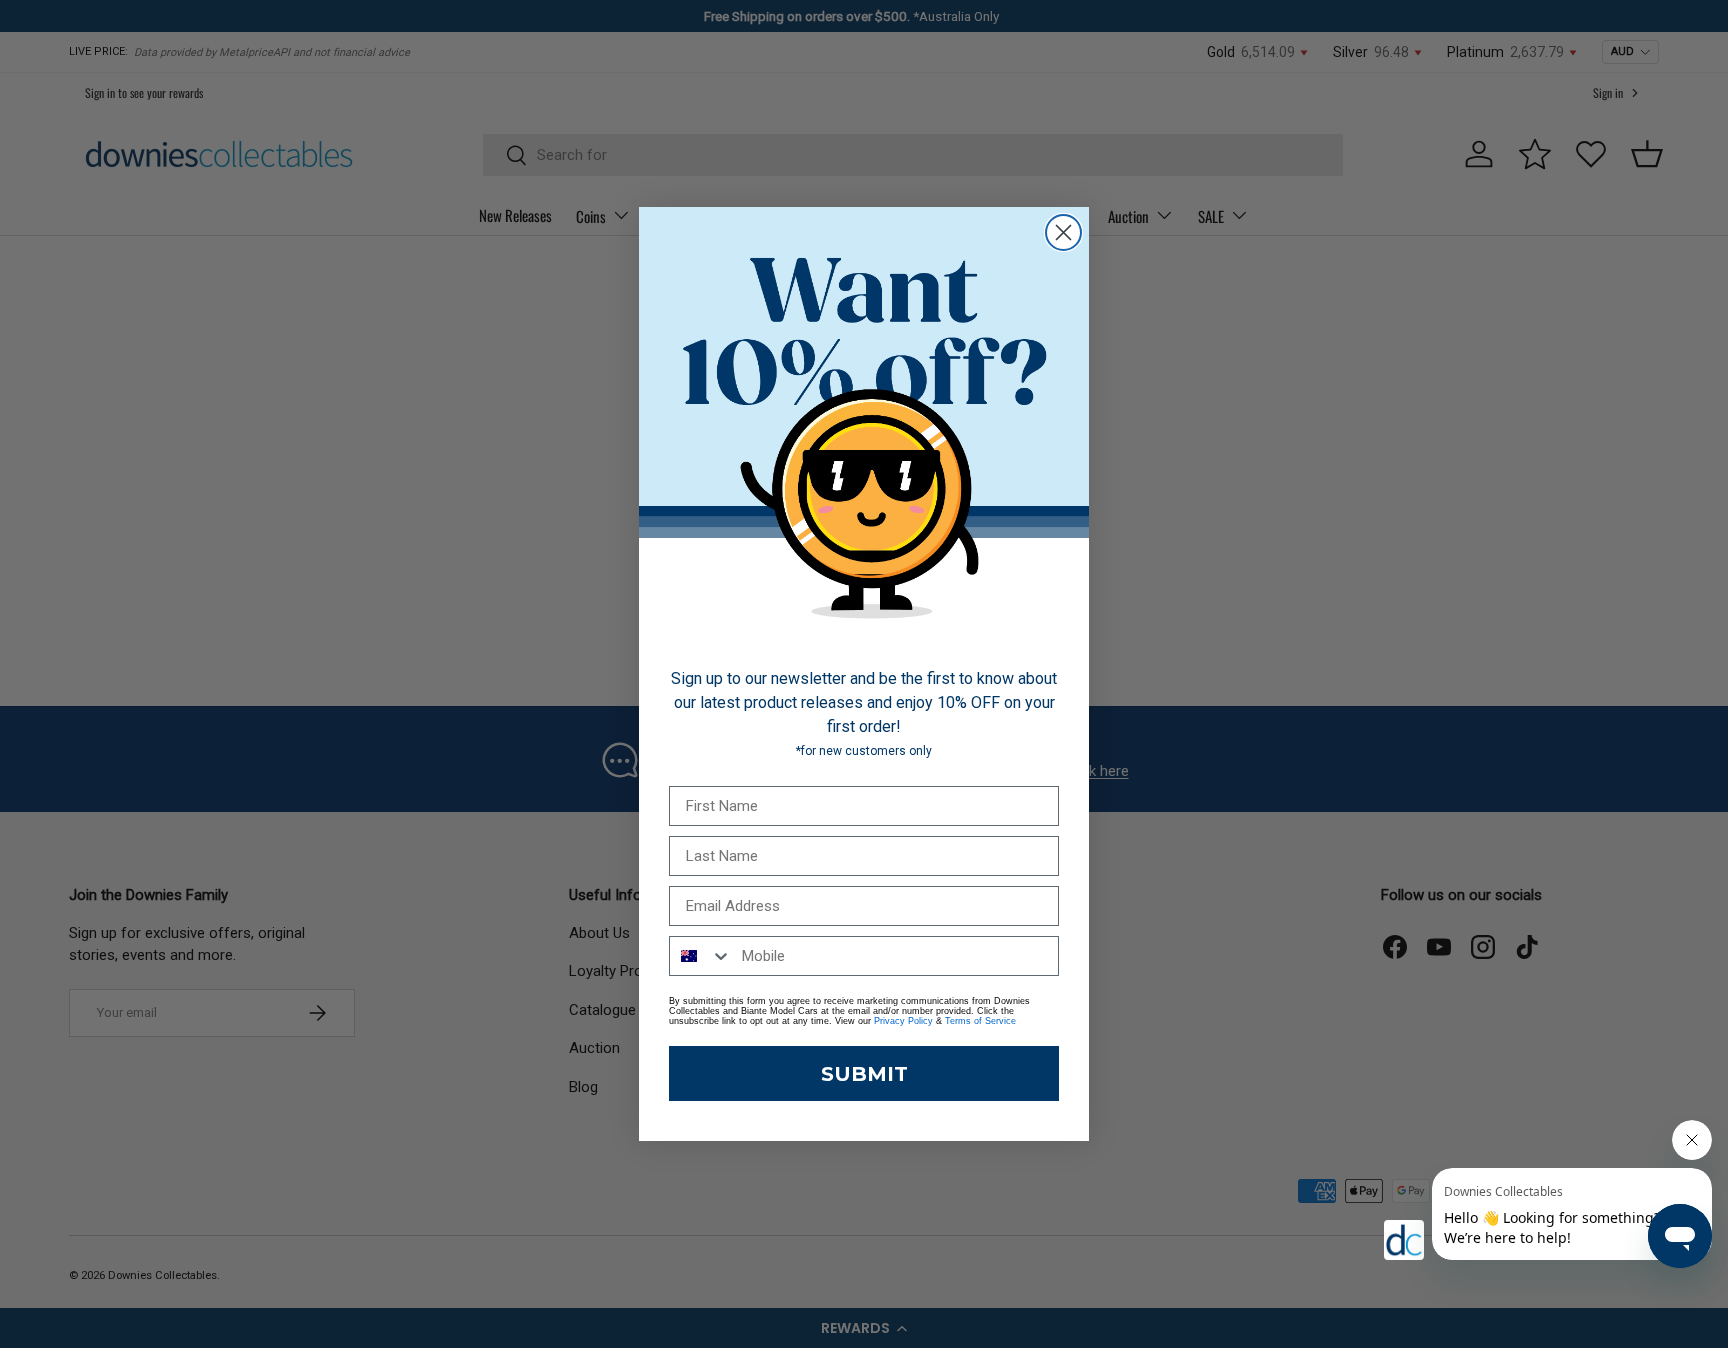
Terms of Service (980, 1021)
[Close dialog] (1063, 232)
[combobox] (701, 956)
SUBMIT (864, 1074)
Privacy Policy (903, 1021)
